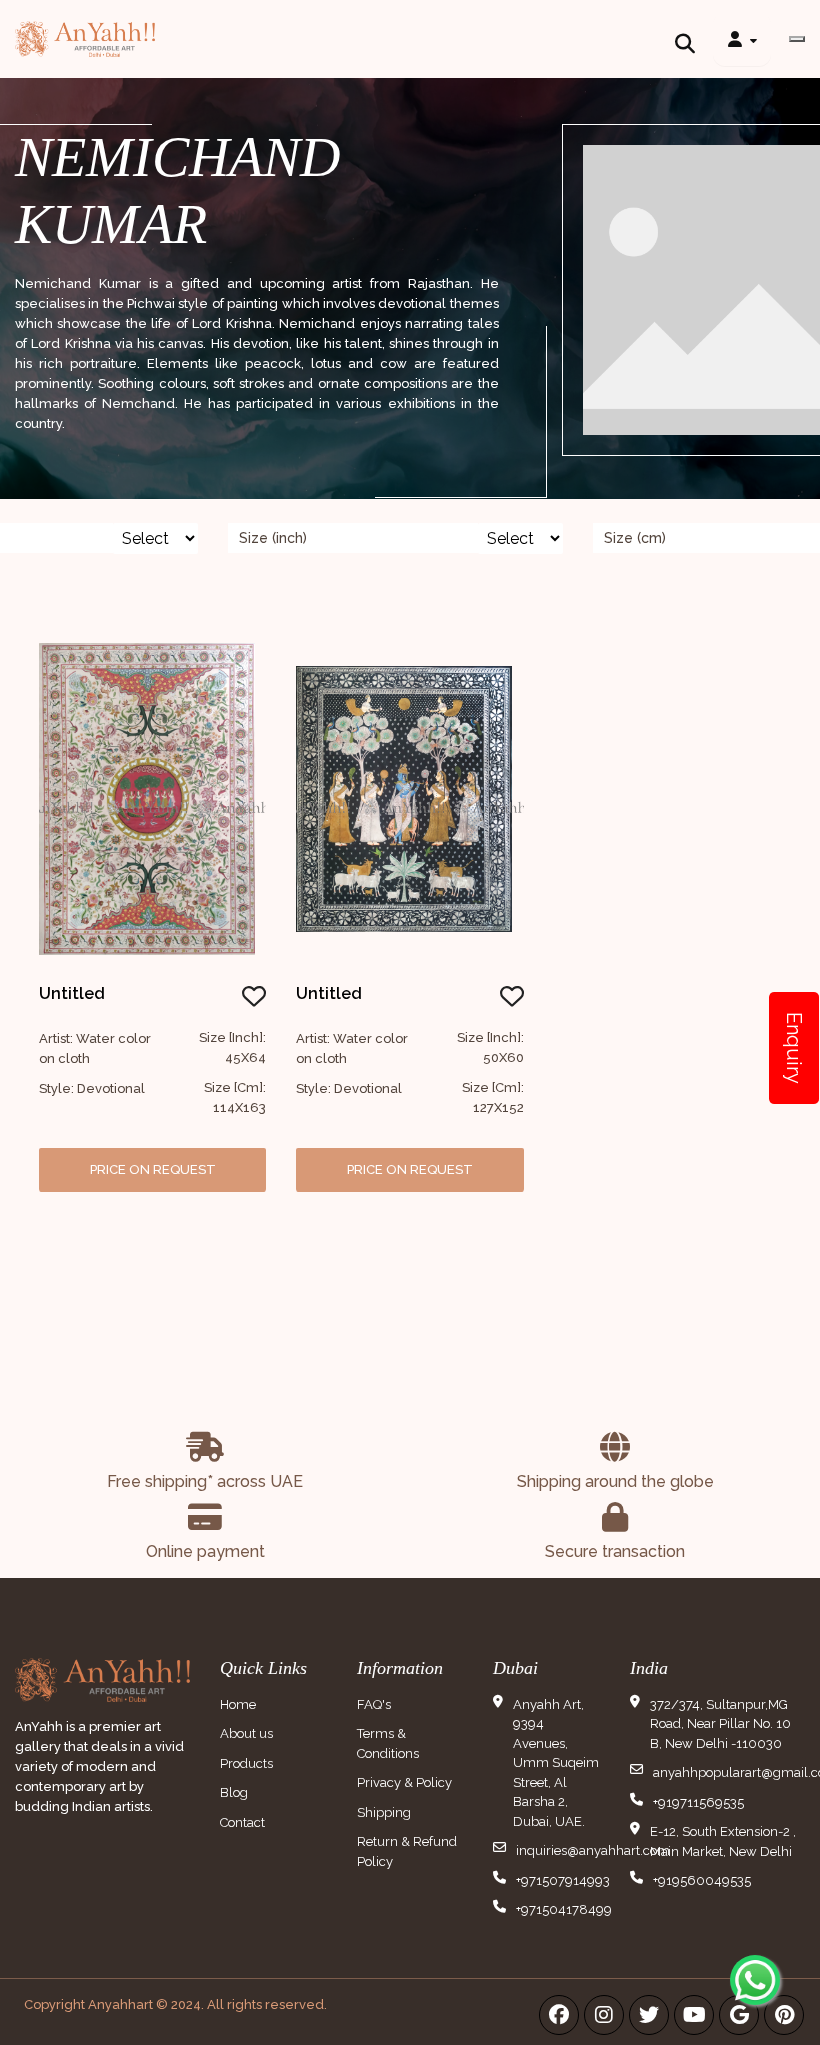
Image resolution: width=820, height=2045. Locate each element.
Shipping (384, 1812)
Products (246, 1763)
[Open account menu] (742, 39)
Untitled (72, 993)
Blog (234, 1792)
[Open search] (685, 39)
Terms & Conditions (388, 1743)
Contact (242, 1822)
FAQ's (374, 1704)
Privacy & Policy (404, 1782)
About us (246, 1733)
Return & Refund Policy (407, 1851)
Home (238, 1704)
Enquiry (794, 1048)
